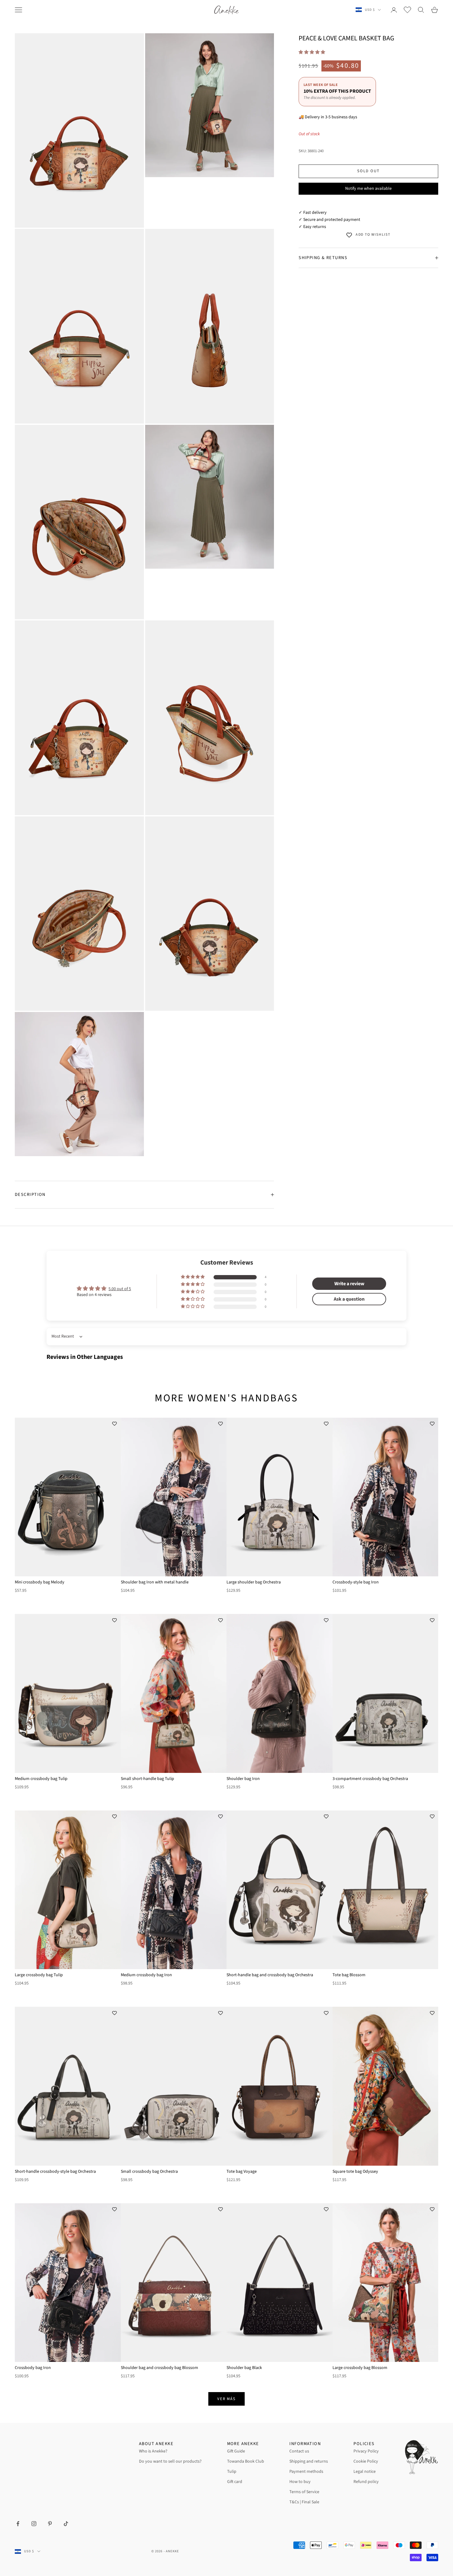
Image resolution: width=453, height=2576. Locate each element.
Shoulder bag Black (244, 2368)
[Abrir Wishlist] (407, 10)
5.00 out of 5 (120, 1289)
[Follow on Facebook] (18, 2524)
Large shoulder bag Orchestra (254, 1582)
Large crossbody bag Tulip (39, 1975)
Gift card (235, 2482)
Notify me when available (368, 189)
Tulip (232, 2472)
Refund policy (366, 2482)
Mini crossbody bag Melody (40, 1582)
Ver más (227, 2399)
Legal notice (365, 2472)
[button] (312, 52)
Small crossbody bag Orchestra (149, 2172)
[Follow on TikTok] (66, 2524)
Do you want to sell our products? (170, 2461)
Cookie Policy (366, 2461)
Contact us (299, 2451)
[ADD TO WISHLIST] (115, 1424)
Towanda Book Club (246, 2461)
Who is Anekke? (153, 2451)
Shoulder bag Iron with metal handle (155, 1582)
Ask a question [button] (349, 1299)
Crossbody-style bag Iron (356, 1582)
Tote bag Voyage (242, 2172)
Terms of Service (304, 2492)
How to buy (300, 2482)
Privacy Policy (366, 2451)
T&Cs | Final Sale (304, 2502)
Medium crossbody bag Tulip (41, 1779)
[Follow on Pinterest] (50, 2524)
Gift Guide (236, 2451)
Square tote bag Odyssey (355, 2172)
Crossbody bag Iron (33, 2368)
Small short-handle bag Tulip (147, 1779)
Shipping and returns (309, 2461)
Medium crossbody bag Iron (146, 1975)
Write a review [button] (349, 1284)
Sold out (368, 171)
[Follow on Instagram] (34, 2524)
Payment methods (306, 2472)
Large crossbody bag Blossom (360, 2368)
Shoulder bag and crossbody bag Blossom (159, 2368)
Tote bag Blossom (349, 1975)
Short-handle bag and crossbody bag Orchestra (270, 1975)
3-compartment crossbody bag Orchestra (370, 1779)
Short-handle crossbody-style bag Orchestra (55, 2172)
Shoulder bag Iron (243, 1779)
